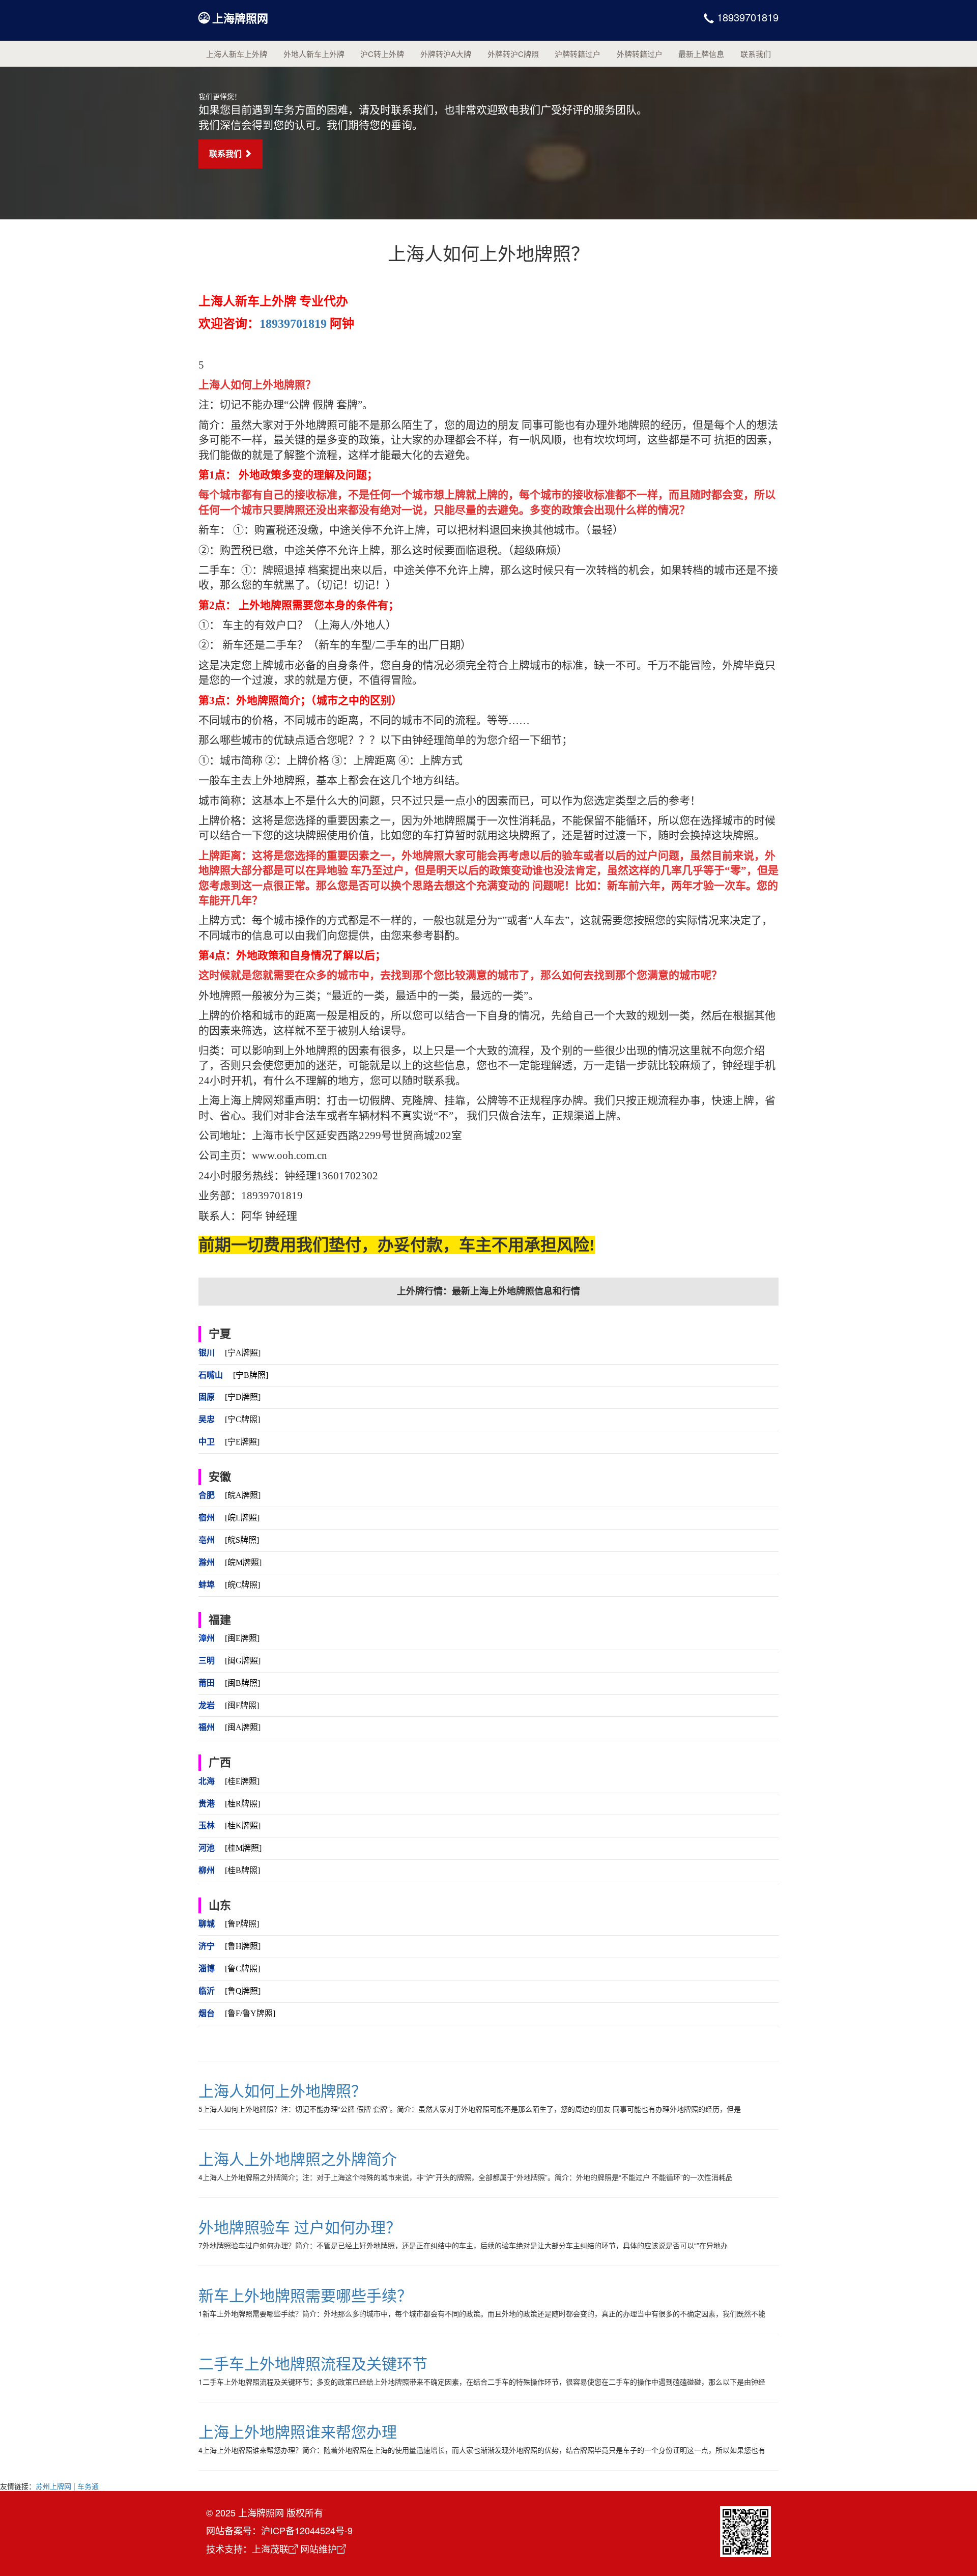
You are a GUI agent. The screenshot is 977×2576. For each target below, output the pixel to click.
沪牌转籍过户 (578, 54)
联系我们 (756, 54)
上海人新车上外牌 (237, 54)
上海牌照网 (240, 18)
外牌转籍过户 (640, 54)
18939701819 (746, 17)
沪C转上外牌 (382, 54)
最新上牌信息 (701, 54)
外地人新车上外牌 (314, 54)
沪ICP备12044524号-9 (307, 2530)
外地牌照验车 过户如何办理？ (300, 2227)
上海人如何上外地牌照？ (282, 2090)
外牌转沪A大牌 (446, 54)
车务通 (88, 2486)
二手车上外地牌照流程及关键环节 (313, 2363)
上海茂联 (270, 2549)
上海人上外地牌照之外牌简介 (298, 2158)
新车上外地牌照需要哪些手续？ (305, 2295)
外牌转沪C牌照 (513, 54)
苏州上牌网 (53, 2486)
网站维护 (319, 2549)
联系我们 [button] (226, 153)
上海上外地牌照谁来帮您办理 (298, 2431)
